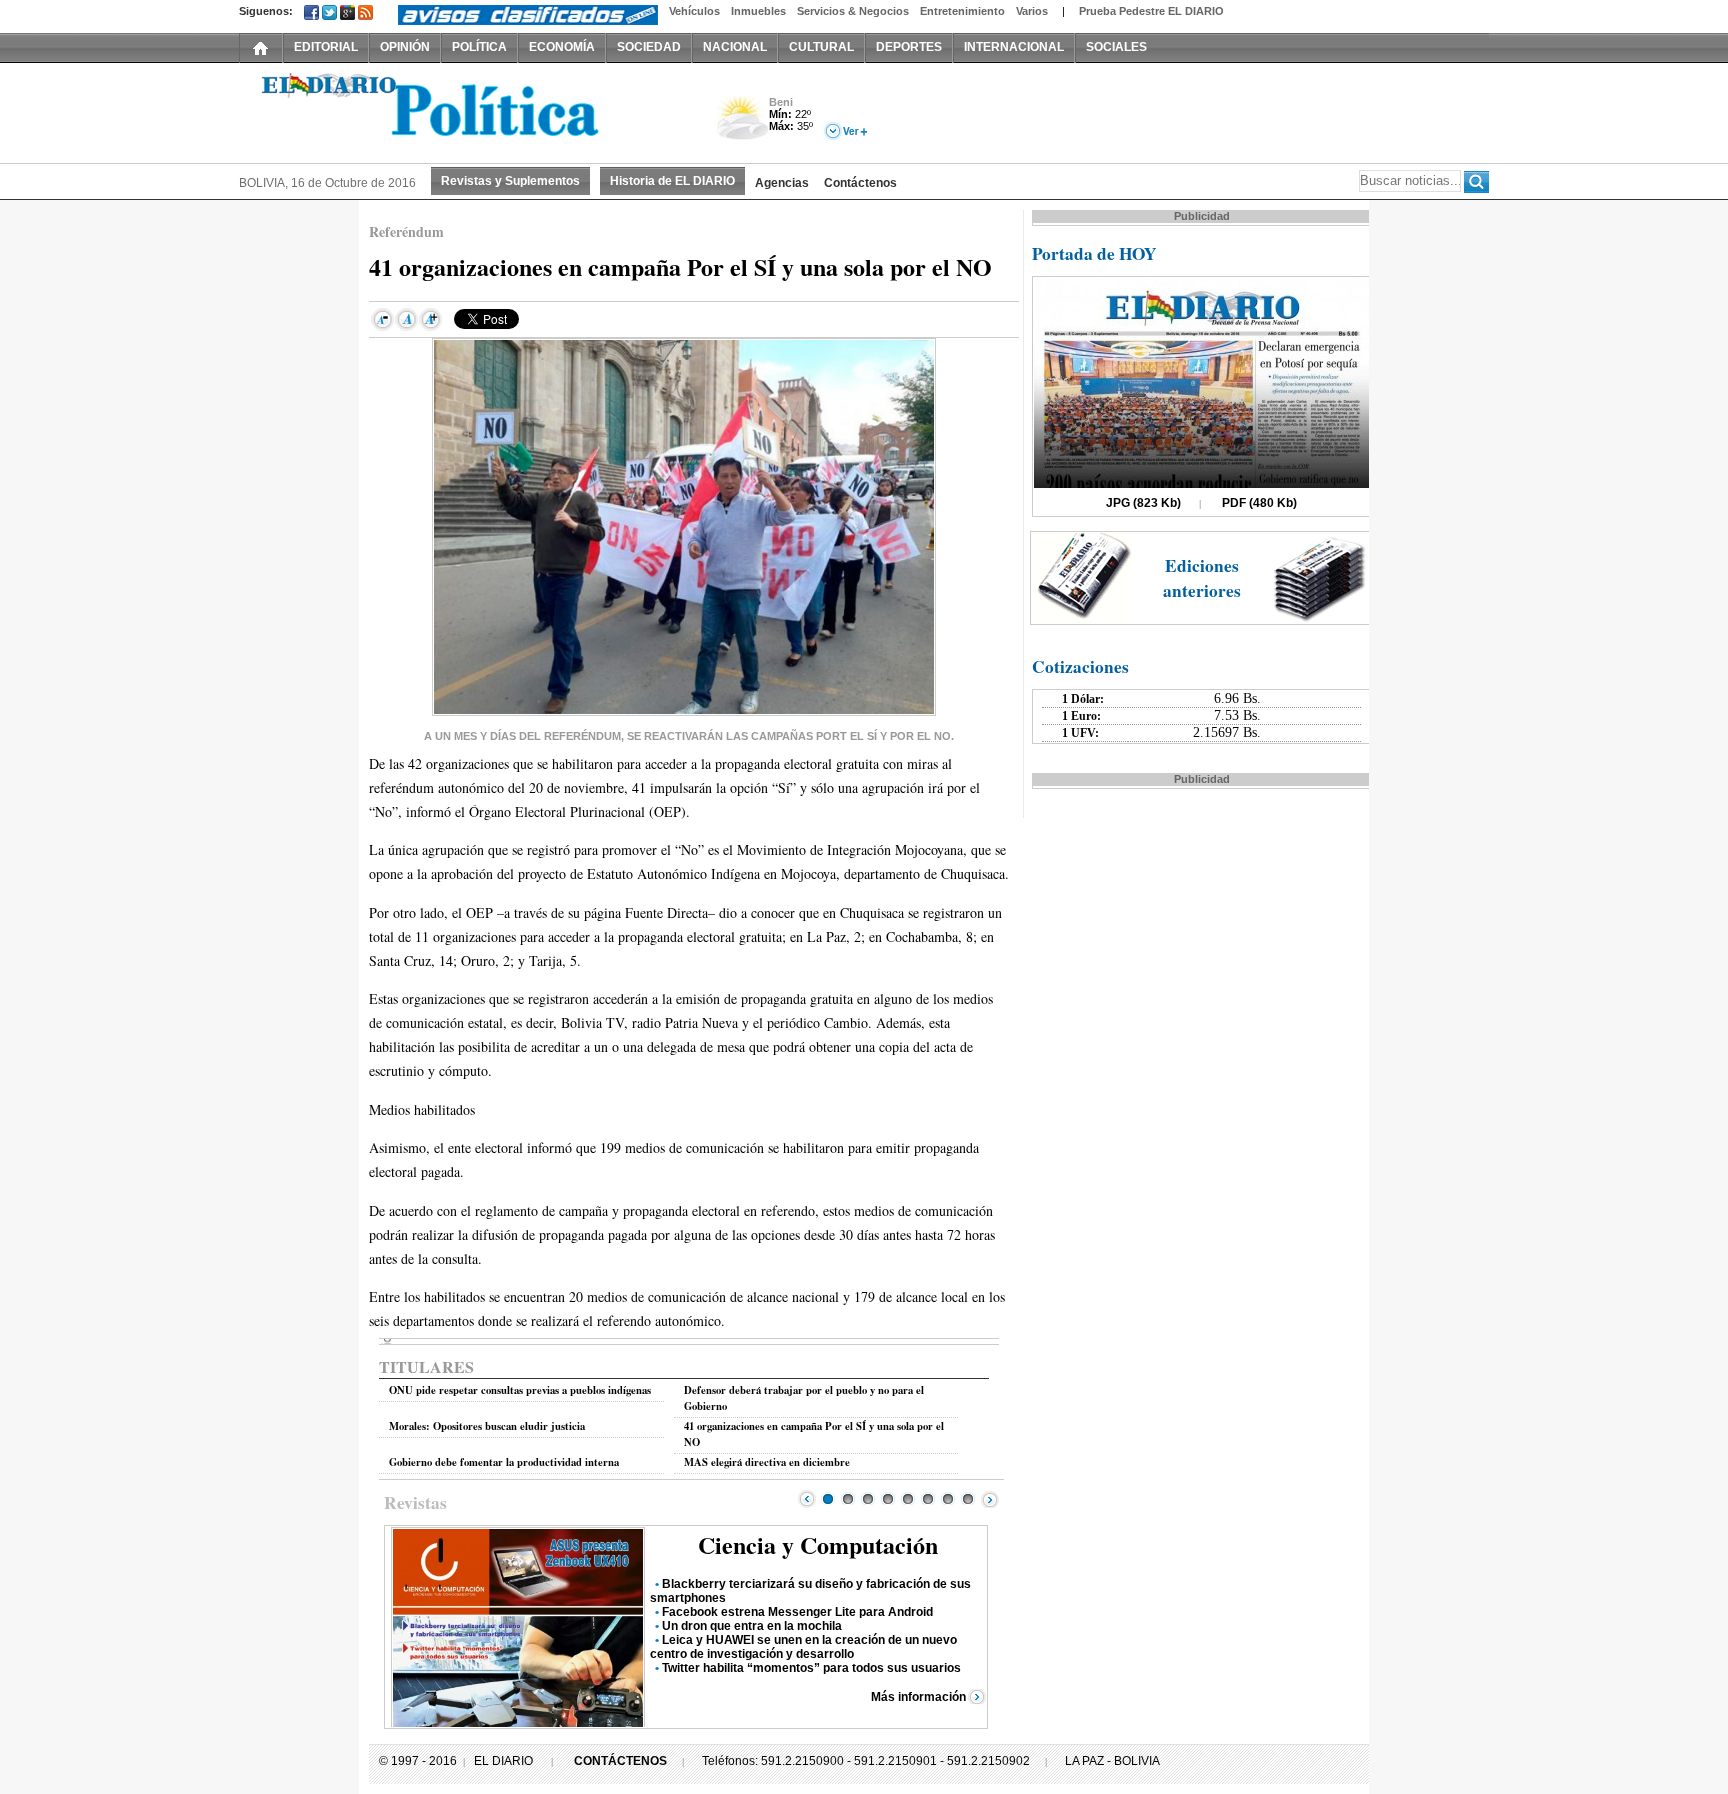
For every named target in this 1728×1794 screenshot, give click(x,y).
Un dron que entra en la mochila (752, 1626)
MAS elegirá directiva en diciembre (767, 1462)
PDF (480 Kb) (1259, 503)
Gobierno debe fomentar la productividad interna (504, 1462)
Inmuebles (758, 11)
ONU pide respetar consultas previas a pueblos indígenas (520, 1390)
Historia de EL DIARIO (672, 181)
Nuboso (741, 123)
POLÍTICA (479, 47)
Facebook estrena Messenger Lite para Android (797, 1612)
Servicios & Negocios (853, 11)
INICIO (261, 47)
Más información (918, 1697)
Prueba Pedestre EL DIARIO (1151, 11)
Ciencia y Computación (818, 1544)
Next (990, 1499)
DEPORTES (909, 47)
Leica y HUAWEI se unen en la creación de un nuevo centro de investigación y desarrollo (803, 1647)
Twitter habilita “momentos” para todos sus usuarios (811, 1668)
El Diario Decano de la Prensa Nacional (464, 111)
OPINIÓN (405, 47)
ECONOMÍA (562, 47)
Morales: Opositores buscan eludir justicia (487, 1426)
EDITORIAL (326, 47)
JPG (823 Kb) (1143, 503)
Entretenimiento (962, 11)
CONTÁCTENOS (620, 1761)
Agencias (782, 183)
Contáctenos (860, 183)
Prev (807, 1499)
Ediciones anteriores (1202, 578)
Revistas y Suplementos (510, 181)
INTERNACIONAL (1014, 47)
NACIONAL (735, 47)
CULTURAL (821, 47)
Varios (1032, 11)
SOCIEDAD (649, 47)
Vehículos (694, 11)
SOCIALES (1116, 47)
